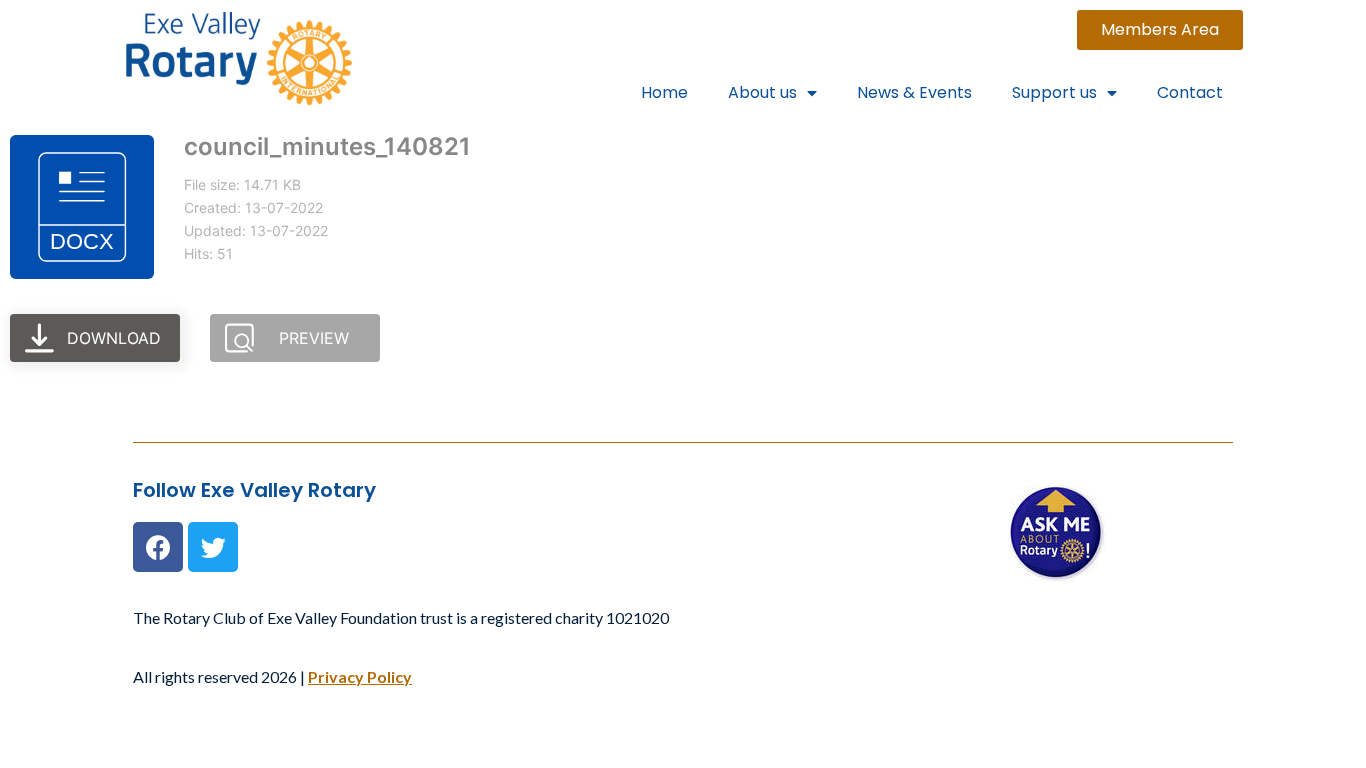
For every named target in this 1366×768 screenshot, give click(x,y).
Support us (1054, 92)
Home (664, 92)
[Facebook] (158, 547)
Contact (1190, 92)
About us (762, 92)
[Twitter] (213, 547)
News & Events (914, 92)
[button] (1160, 30)
